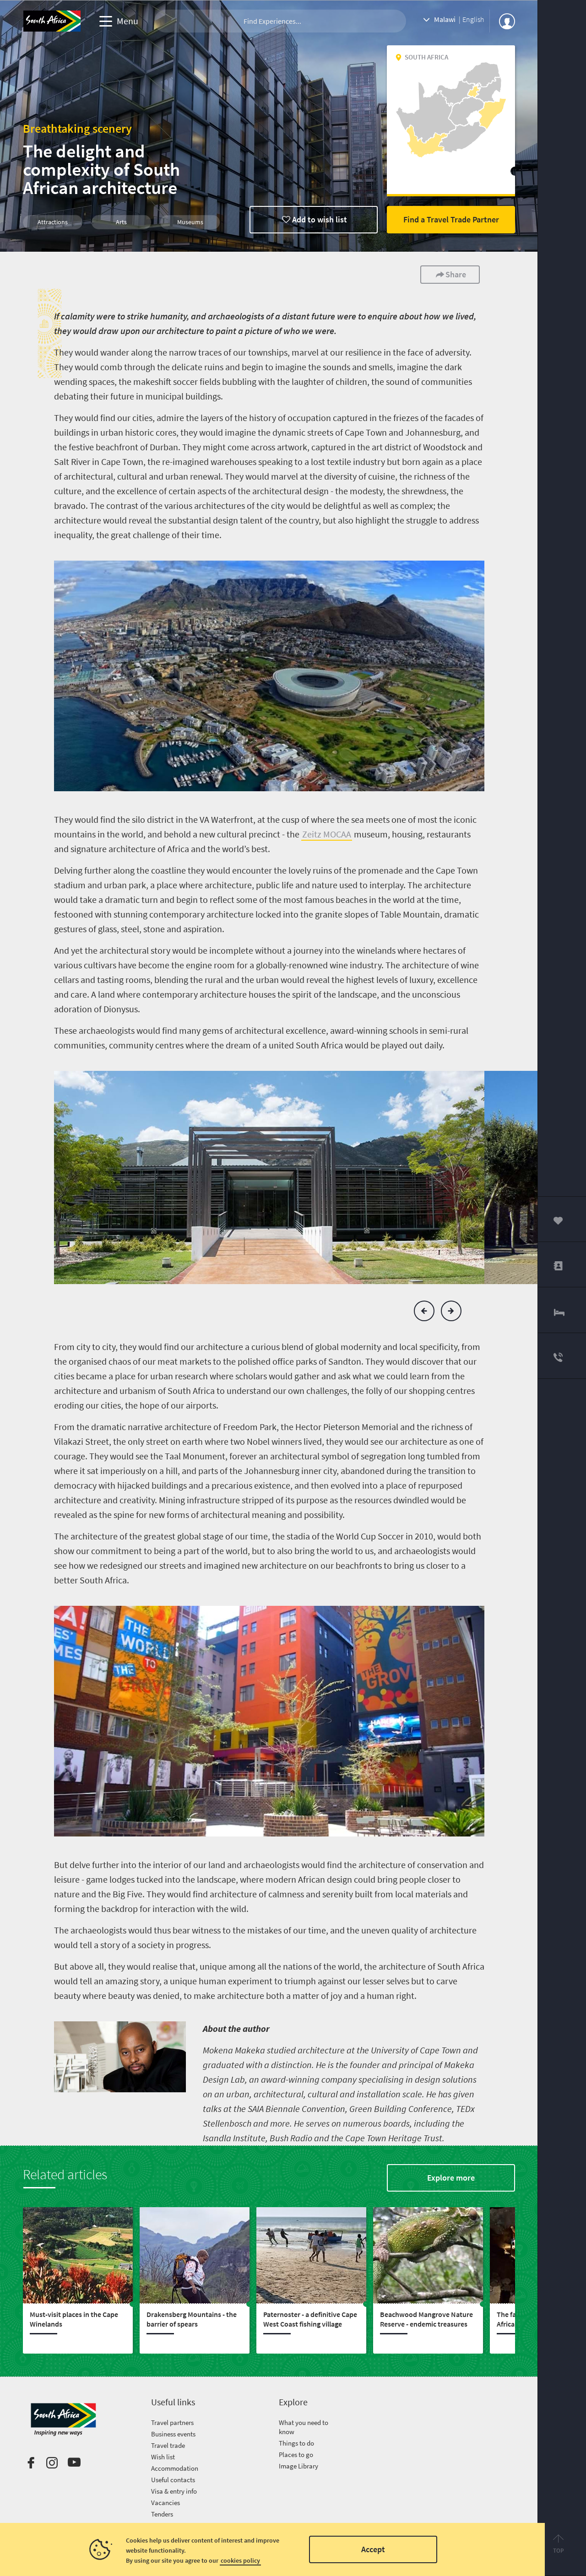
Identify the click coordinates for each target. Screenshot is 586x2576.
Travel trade (168, 2445)
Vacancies (165, 2503)
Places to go (296, 2454)
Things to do (296, 2443)
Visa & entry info (174, 2491)
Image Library (298, 2466)
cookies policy (240, 2560)
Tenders (162, 2514)
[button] (424, 1311)
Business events (173, 2434)
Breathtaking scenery (77, 128)
